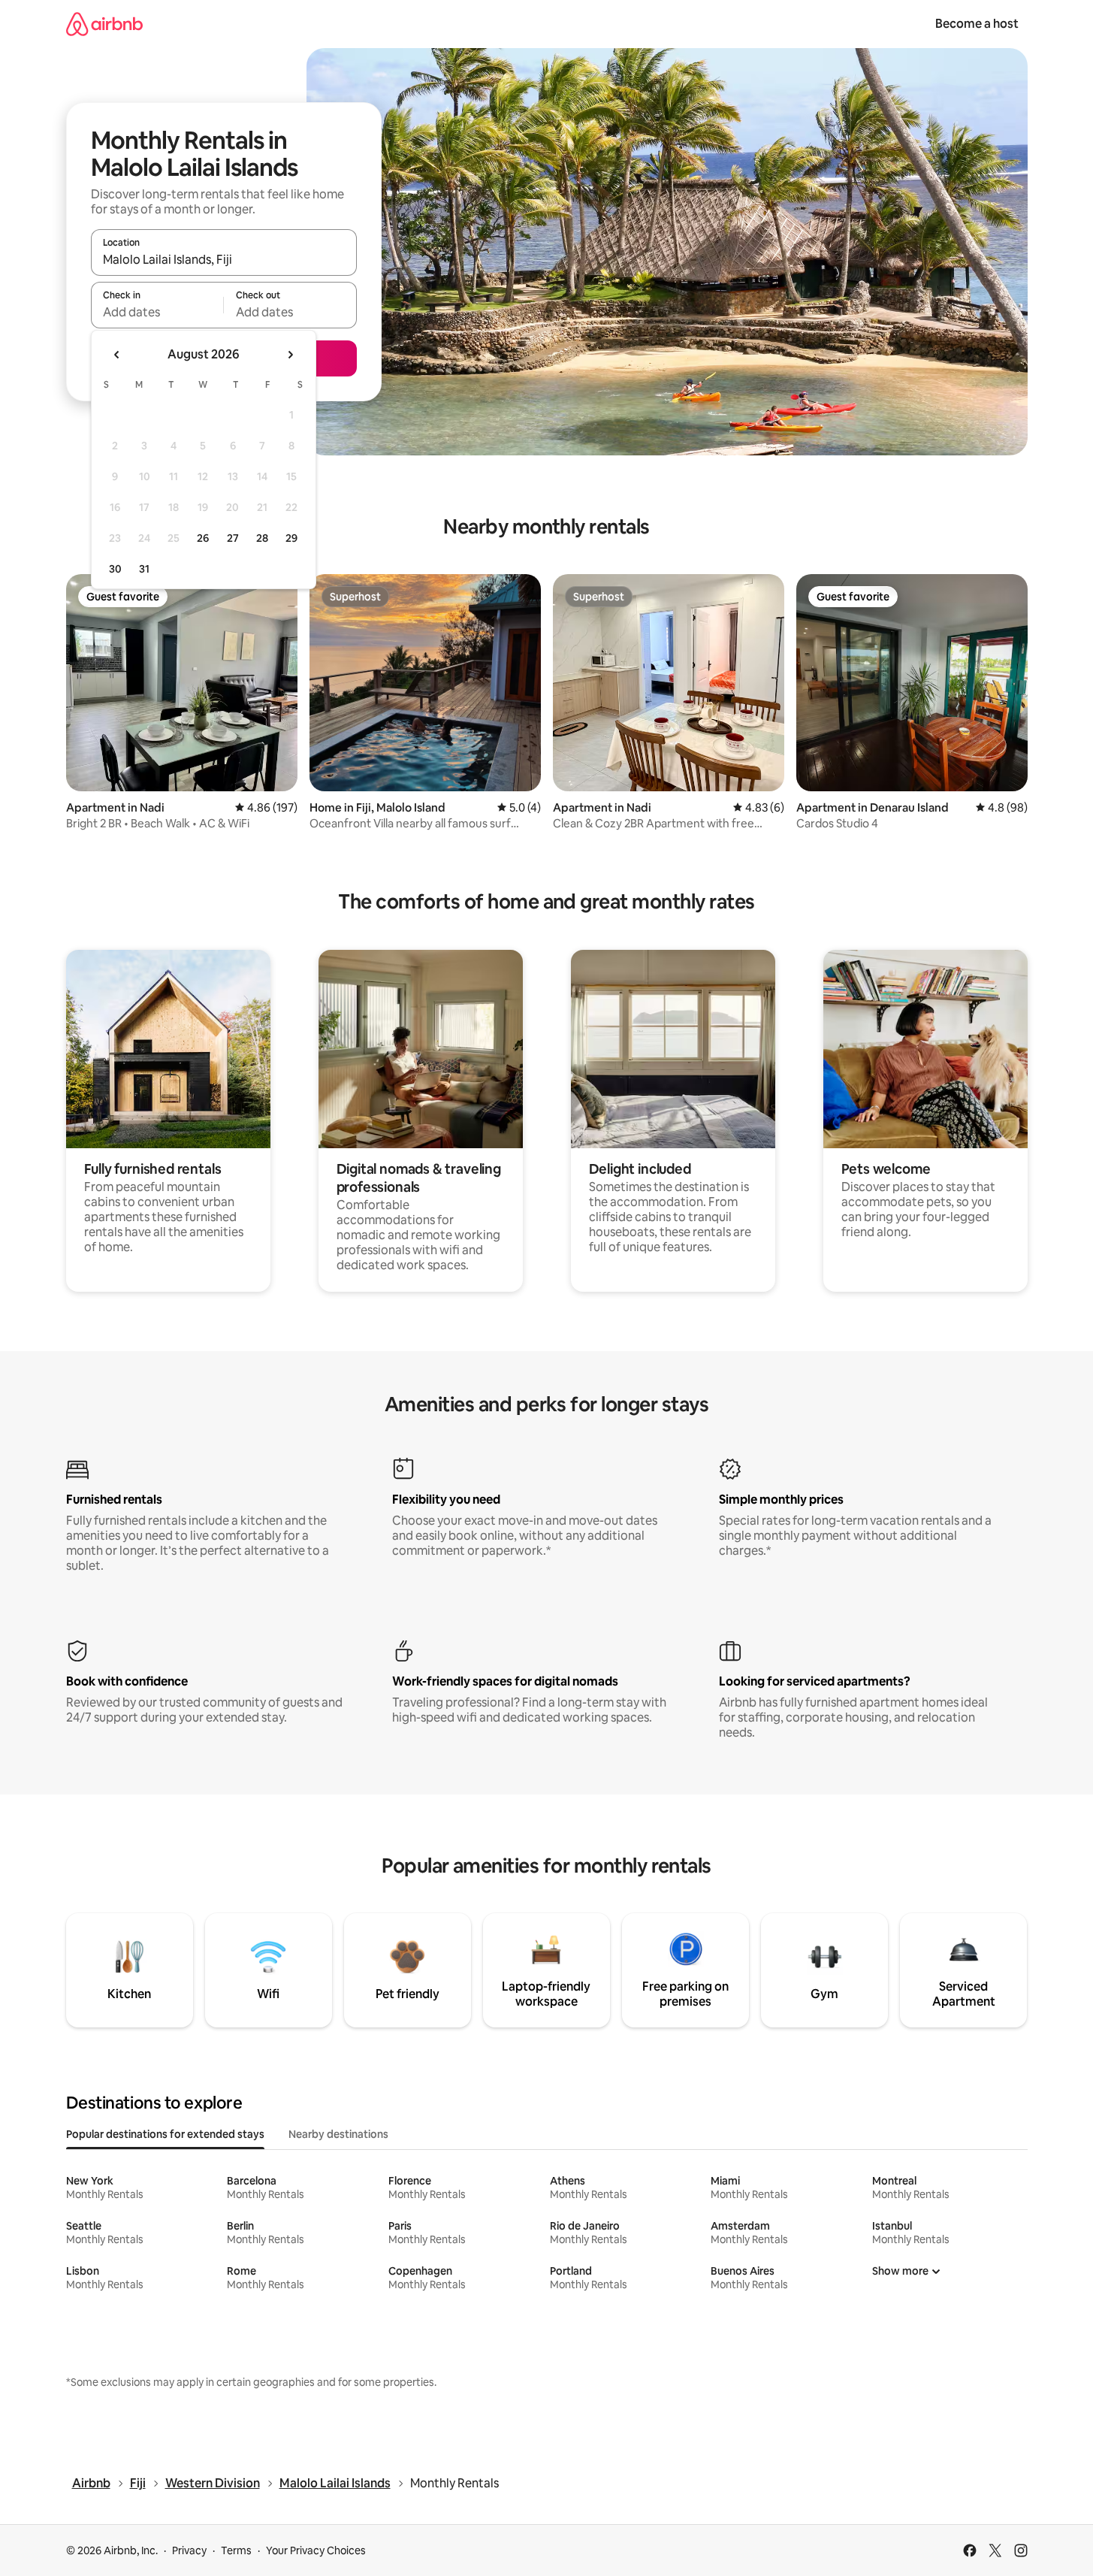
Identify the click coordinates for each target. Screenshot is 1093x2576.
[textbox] (157, 312)
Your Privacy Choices (316, 2550)
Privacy (189, 2550)
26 (203, 538)
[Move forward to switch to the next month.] (290, 355)
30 (115, 569)
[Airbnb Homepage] (104, 24)
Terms (236, 2550)
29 (291, 538)
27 (233, 538)
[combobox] (224, 259)
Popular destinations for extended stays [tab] (165, 2134)
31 (144, 569)
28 (262, 538)
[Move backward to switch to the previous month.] (117, 355)
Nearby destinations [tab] (338, 2134)
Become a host (977, 24)
